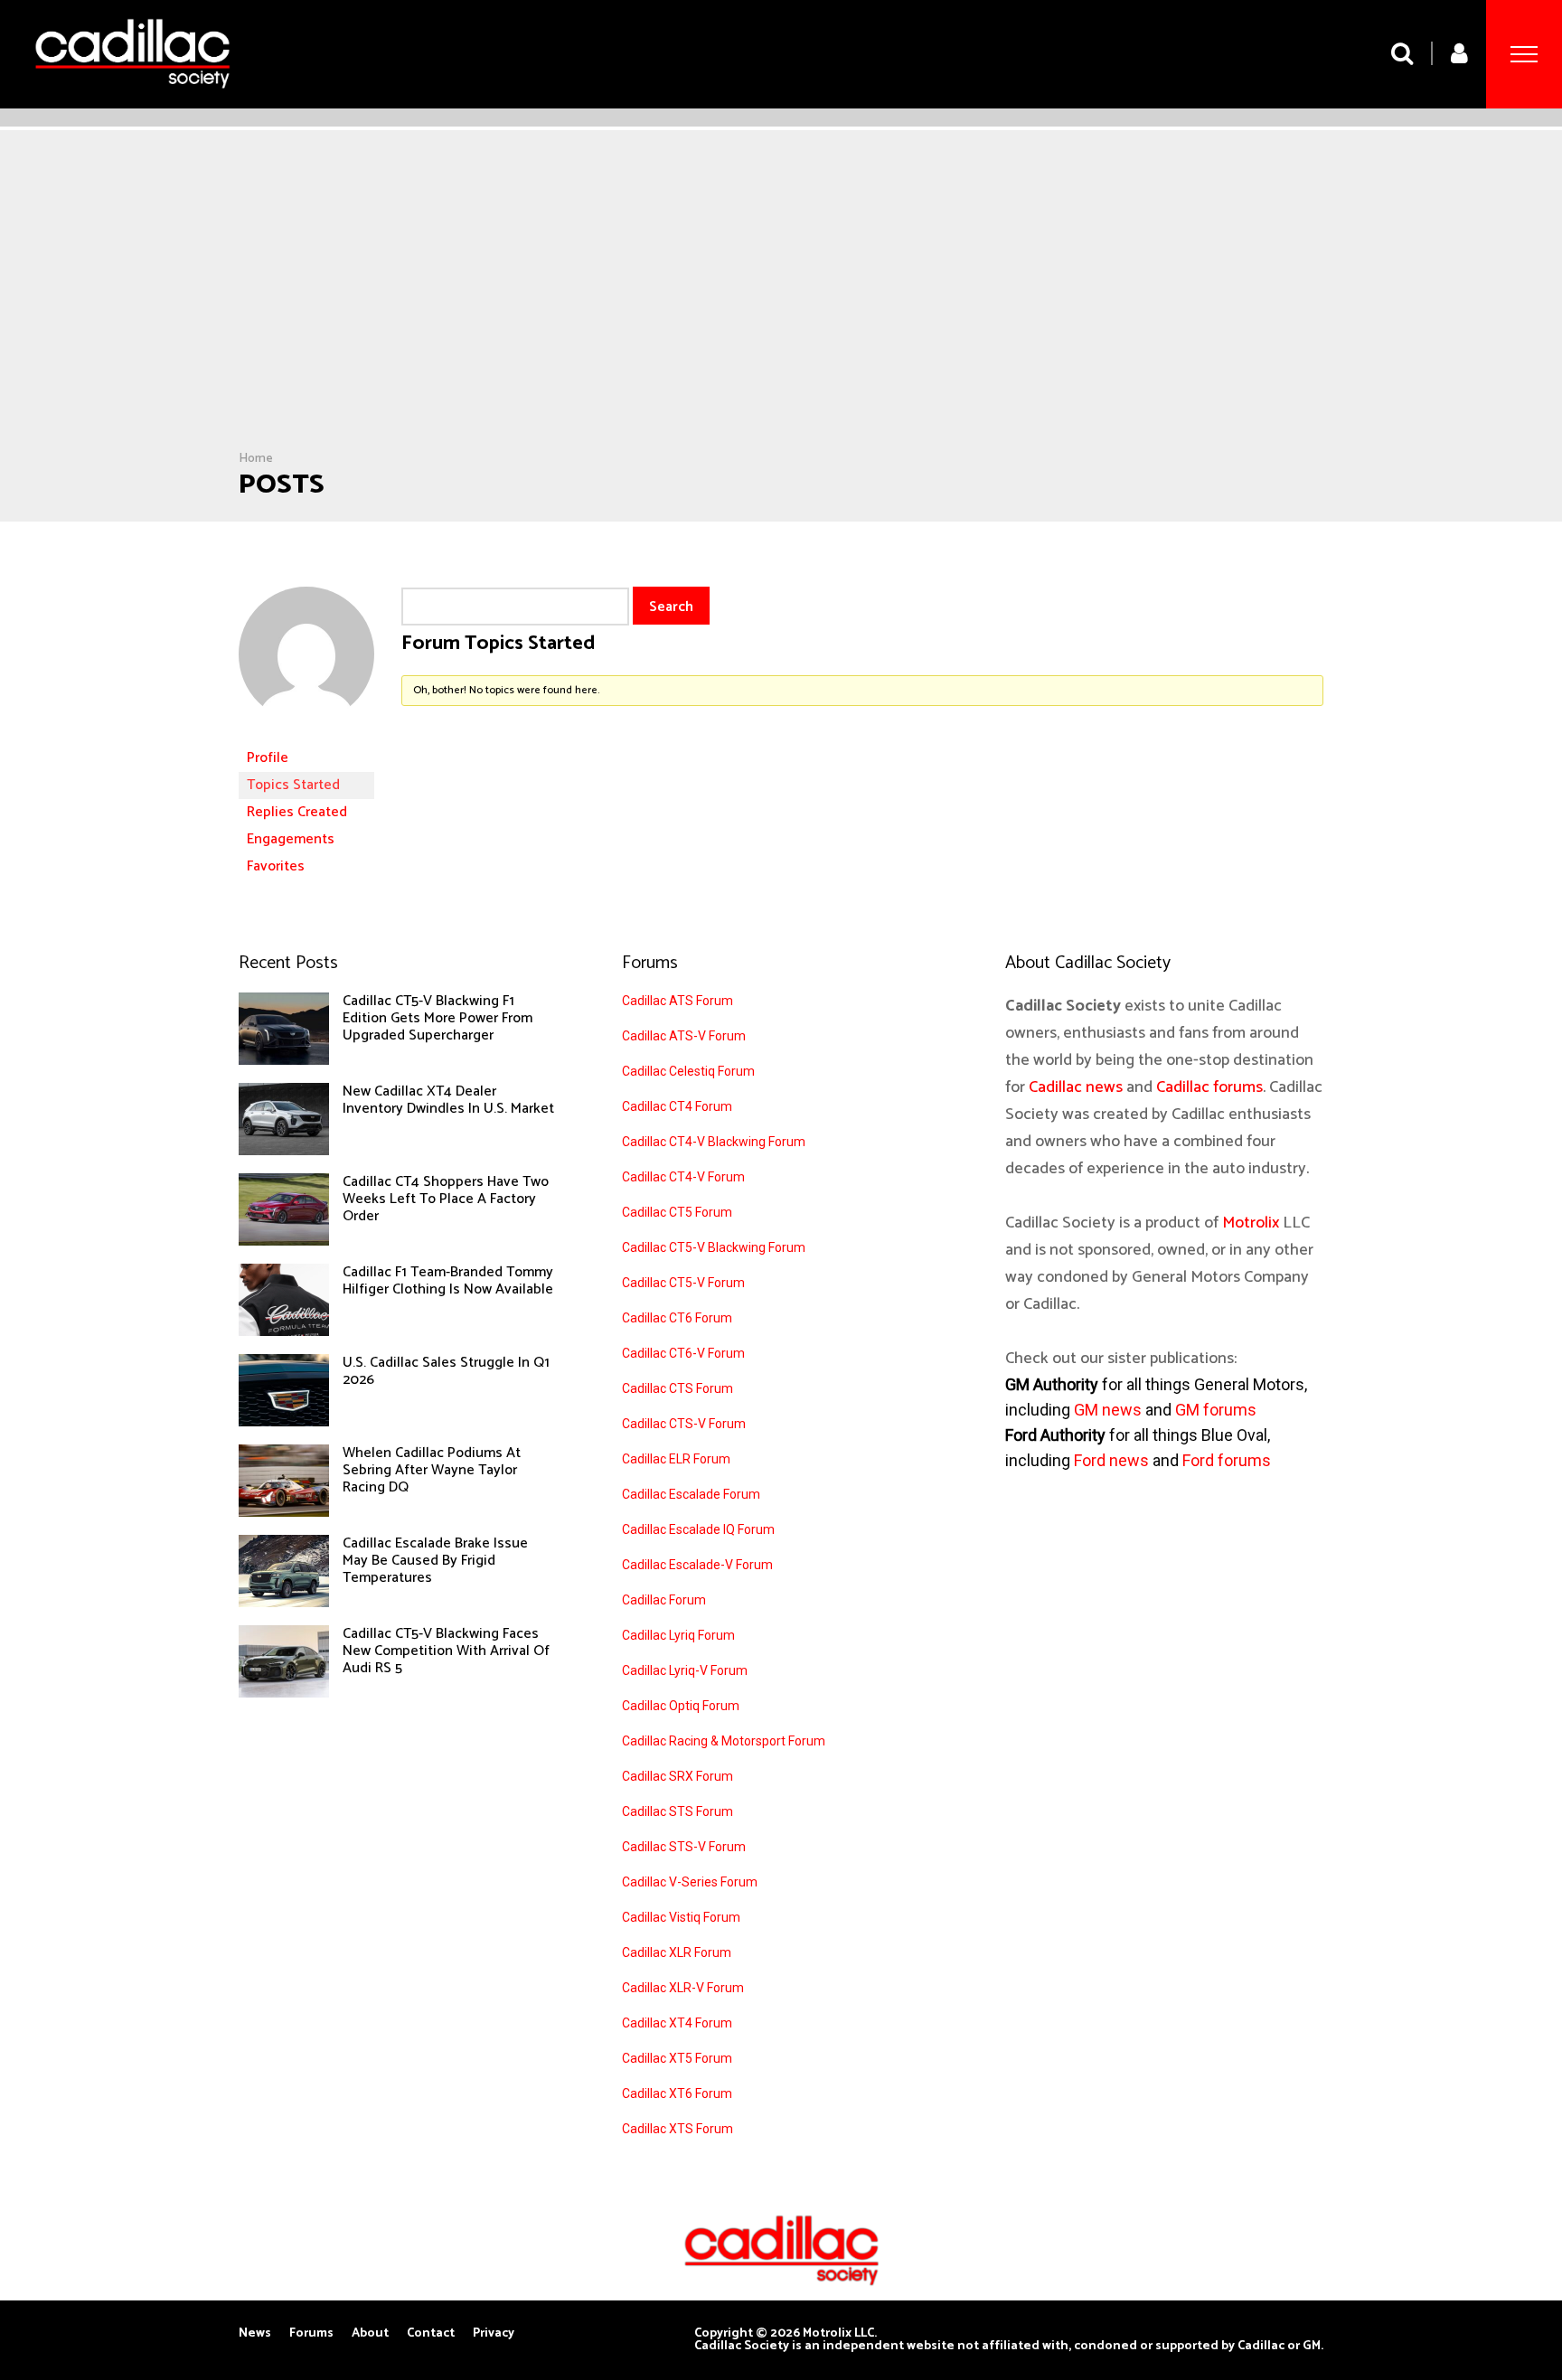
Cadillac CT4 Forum (677, 1106)
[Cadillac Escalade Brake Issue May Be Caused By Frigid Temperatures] (284, 1603)
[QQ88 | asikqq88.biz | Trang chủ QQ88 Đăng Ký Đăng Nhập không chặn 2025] (306, 736)
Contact (431, 2334)
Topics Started (293, 785)
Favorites (276, 866)
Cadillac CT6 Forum (677, 1318)
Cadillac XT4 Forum (677, 2023)
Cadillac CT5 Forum (677, 1212)
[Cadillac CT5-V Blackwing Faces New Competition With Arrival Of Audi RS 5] (284, 1693)
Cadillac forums (1209, 1087)
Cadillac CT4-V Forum (683, 1177)
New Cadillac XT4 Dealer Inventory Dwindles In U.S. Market (448, 1100)
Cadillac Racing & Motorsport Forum (724, 1741)
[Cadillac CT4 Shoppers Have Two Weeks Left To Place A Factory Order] (284, 1241)
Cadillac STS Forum (677, 1811)
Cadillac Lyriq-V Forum (685, 1670)
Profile (268, 758)
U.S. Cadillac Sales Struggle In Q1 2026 (446, 1371)
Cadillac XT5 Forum (677, 2058)
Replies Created (297, 812)
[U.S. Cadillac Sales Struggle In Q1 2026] (284, 1422)
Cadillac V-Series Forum (690, 1882)
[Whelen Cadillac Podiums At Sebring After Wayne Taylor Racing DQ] (284, 1512)
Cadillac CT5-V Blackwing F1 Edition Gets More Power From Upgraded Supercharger (438, 1018)
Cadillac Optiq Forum (681, 1706)
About (370, 2334)
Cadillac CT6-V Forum (683, 1353)
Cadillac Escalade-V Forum (697, 1565)
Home (256, 459)
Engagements (291, 839)
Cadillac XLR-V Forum (683, 1988)
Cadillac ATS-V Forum (684, 1036)
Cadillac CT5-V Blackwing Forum (714, 1247)
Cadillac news (1076, 1087)
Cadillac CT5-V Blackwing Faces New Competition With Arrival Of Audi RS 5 (446, 1651)
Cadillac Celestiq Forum (688, 1071)
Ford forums (1227, 1460)
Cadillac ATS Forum (677, 1001)
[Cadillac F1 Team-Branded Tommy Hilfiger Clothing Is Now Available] (284, 1331)
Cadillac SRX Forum (677, 1776)
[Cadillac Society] (132, 102)
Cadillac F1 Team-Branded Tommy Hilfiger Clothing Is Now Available (448, 1281)
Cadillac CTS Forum (677, 1388)
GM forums (1216, 1410)
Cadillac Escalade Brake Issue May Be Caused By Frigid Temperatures (435, 1561)
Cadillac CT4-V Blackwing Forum (714, 1142)
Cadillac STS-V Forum (684, 1847)
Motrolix (1251, 1223)
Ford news (1111, 1460)
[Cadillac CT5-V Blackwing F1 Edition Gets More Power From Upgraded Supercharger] (284, 1060)
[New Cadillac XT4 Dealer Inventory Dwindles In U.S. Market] (284, 1151)
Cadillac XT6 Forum (677, 2093)
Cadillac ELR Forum (676, 1459)
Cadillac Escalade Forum (691, 1494)
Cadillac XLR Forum (677, 1952)
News (255, 2334)
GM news (1108, 1410)
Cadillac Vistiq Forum (681, 1917)
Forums (311, 2334)
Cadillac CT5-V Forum (683, 1283)
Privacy (494, 2334)
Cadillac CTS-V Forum (684, 1424)
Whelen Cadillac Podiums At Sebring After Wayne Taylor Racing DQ (432, 1470)
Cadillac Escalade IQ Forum (698, 1529)
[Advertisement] (781, 315)
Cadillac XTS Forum (677, 2129)
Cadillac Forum (664, 1600)
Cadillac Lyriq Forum (678, 1635)
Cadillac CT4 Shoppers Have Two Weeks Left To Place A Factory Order (446, 1199)
